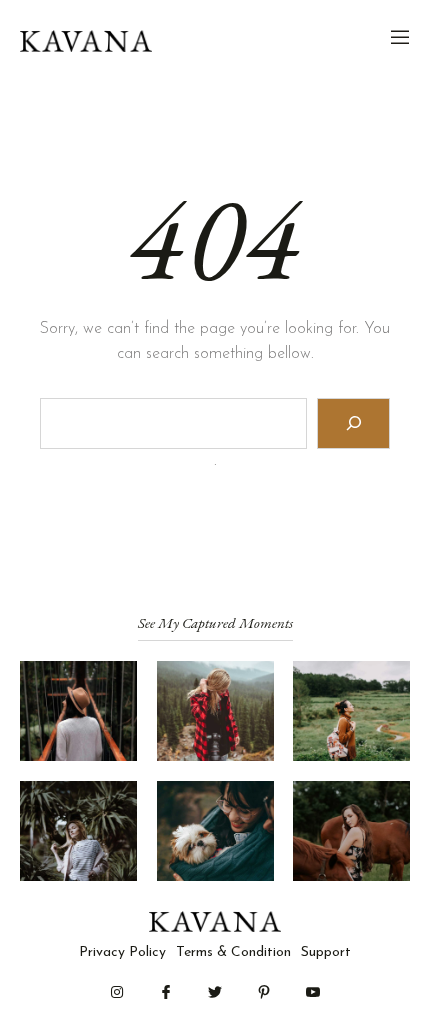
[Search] (353, 423)
